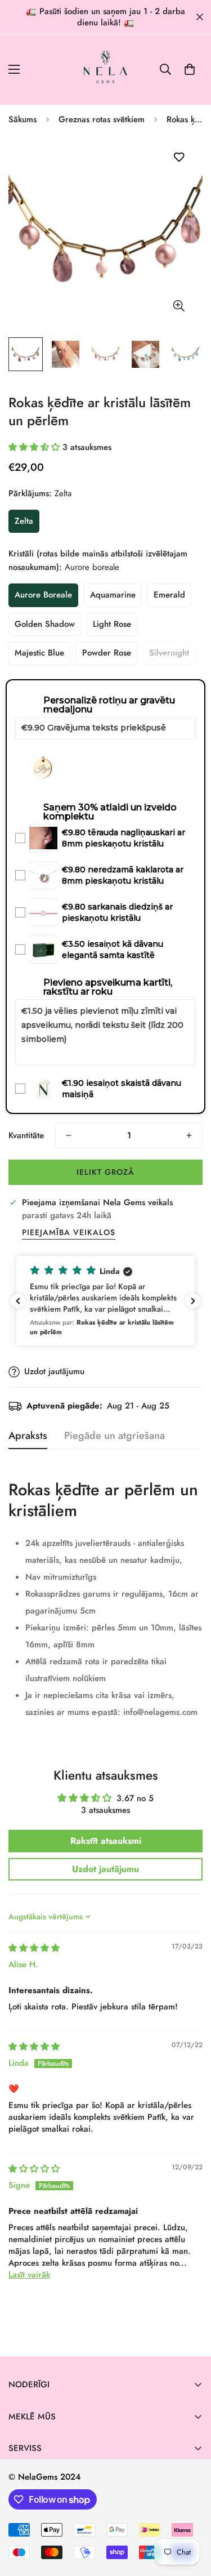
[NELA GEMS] (105, 70)
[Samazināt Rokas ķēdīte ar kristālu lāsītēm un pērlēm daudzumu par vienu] (69, 1135)
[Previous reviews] (18, 1301)
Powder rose (107, 653)
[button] (190, 69)
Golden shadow (45, 624)
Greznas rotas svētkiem (102, 119)
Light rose (112, 624)
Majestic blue (39, 653)
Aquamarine (113, 595)
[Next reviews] (193, 1301)
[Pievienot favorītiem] (179, 157)
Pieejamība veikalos (69, 1232)
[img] (34, 1948)
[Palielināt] (179, 306)
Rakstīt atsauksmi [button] (106, 1841)
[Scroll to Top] (191, 2516)
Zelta (24, 521)
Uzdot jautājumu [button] (105, 1869)
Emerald (169, 595)
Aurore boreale (43, 595)
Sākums (23, 119)
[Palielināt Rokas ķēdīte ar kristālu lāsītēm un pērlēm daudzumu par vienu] (189, 1135)
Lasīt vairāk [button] (29, 2275)
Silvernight (169, 653)
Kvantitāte (26, 1135)
